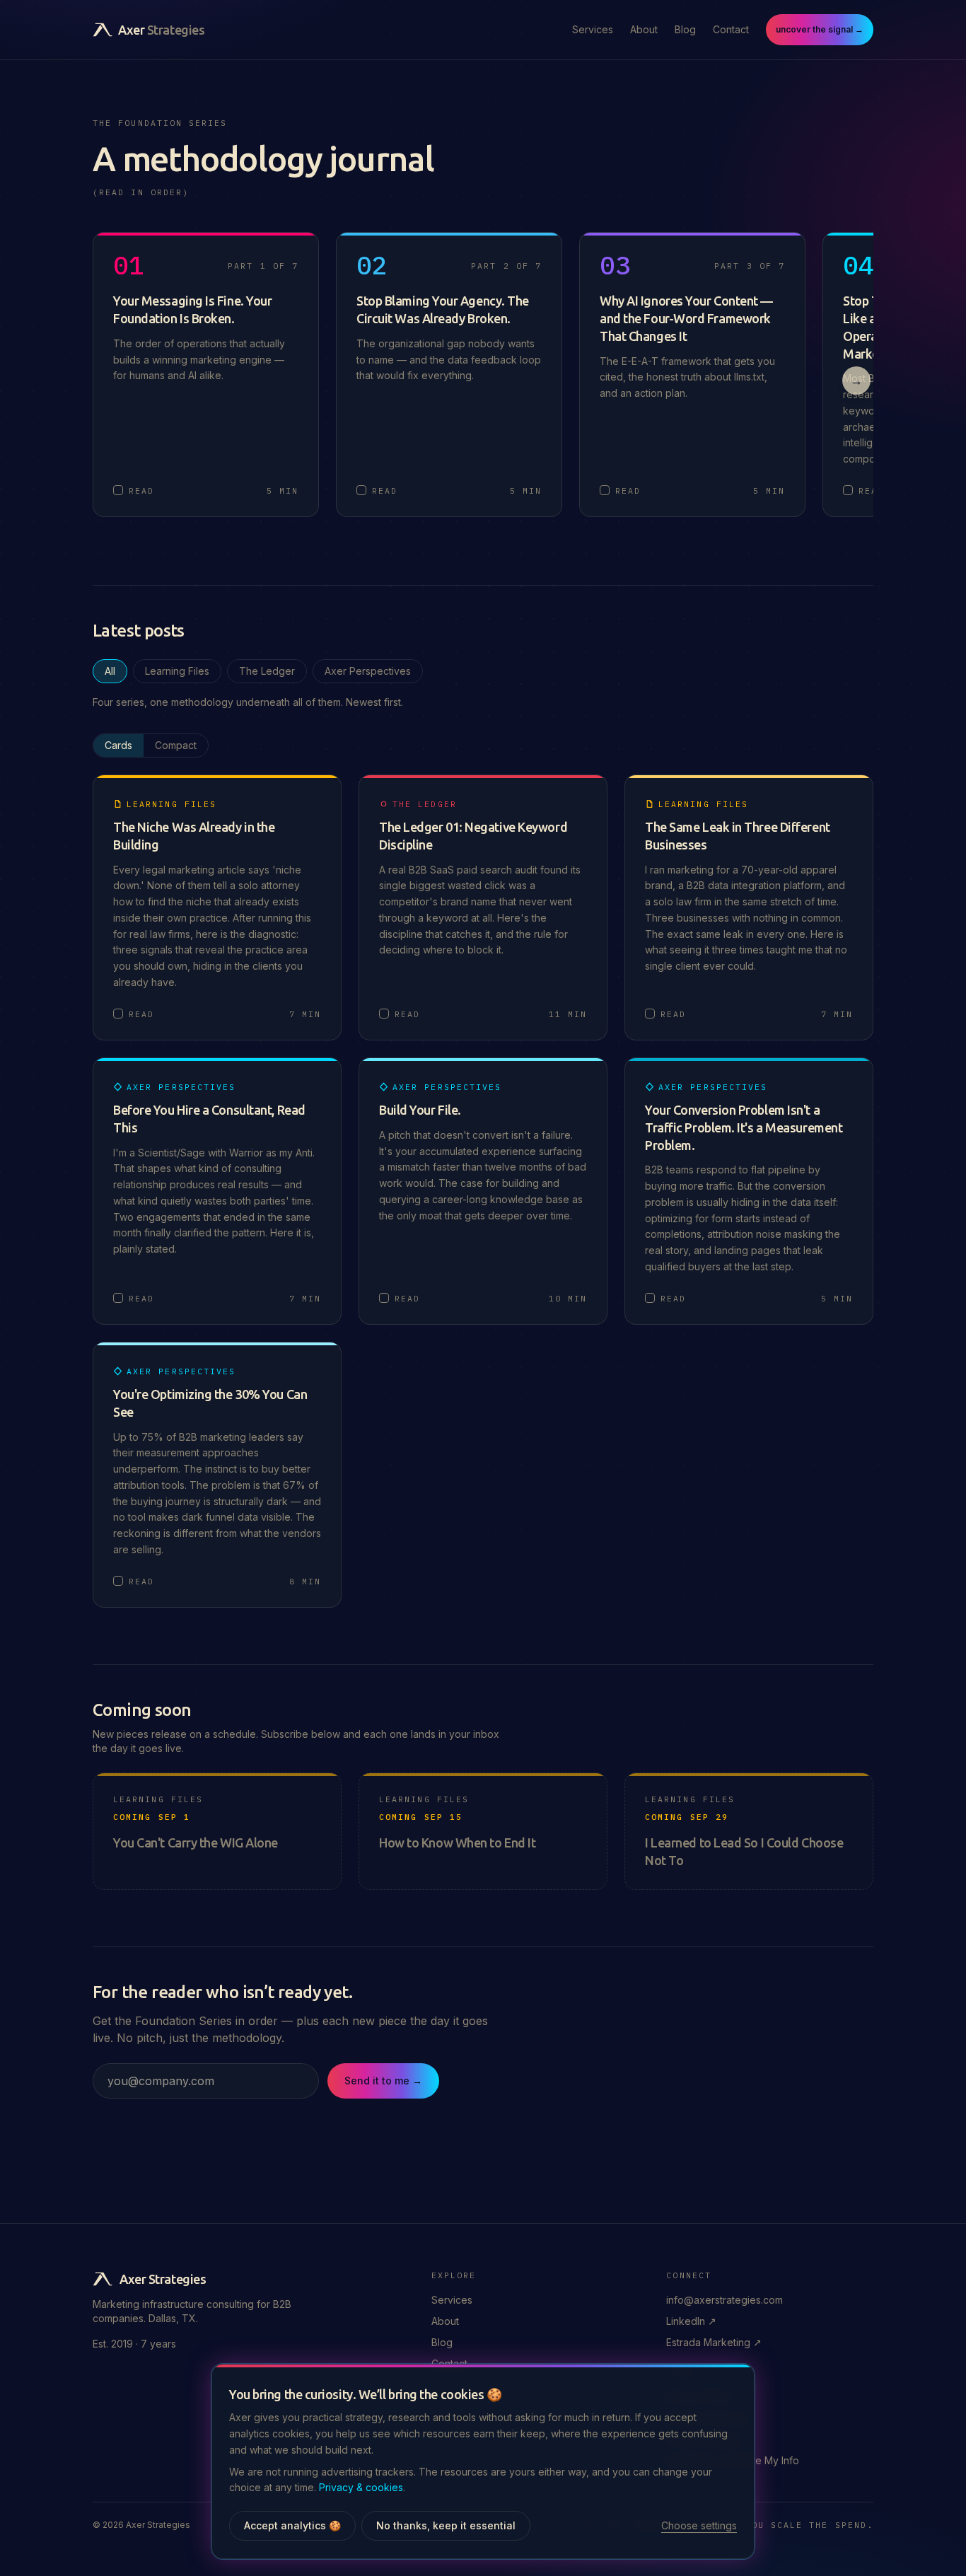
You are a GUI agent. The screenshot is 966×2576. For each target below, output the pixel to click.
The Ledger (267, 671)
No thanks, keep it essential (446, 2525)
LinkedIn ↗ (691, 2321)
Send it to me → (383, 2081)
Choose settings (699, 2525)
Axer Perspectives (368, 671)
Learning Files (177, 671)
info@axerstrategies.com (724, 2300)
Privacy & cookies (361, 2487)
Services (593, 29)
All (110, 671)
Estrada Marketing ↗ (714, 2342)
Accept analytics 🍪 (292, 2525)
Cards (118, 745)
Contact (731, 29)
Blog (685, 29)
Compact (176, 745)
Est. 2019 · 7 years (134, 2344)
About (644, 29)
